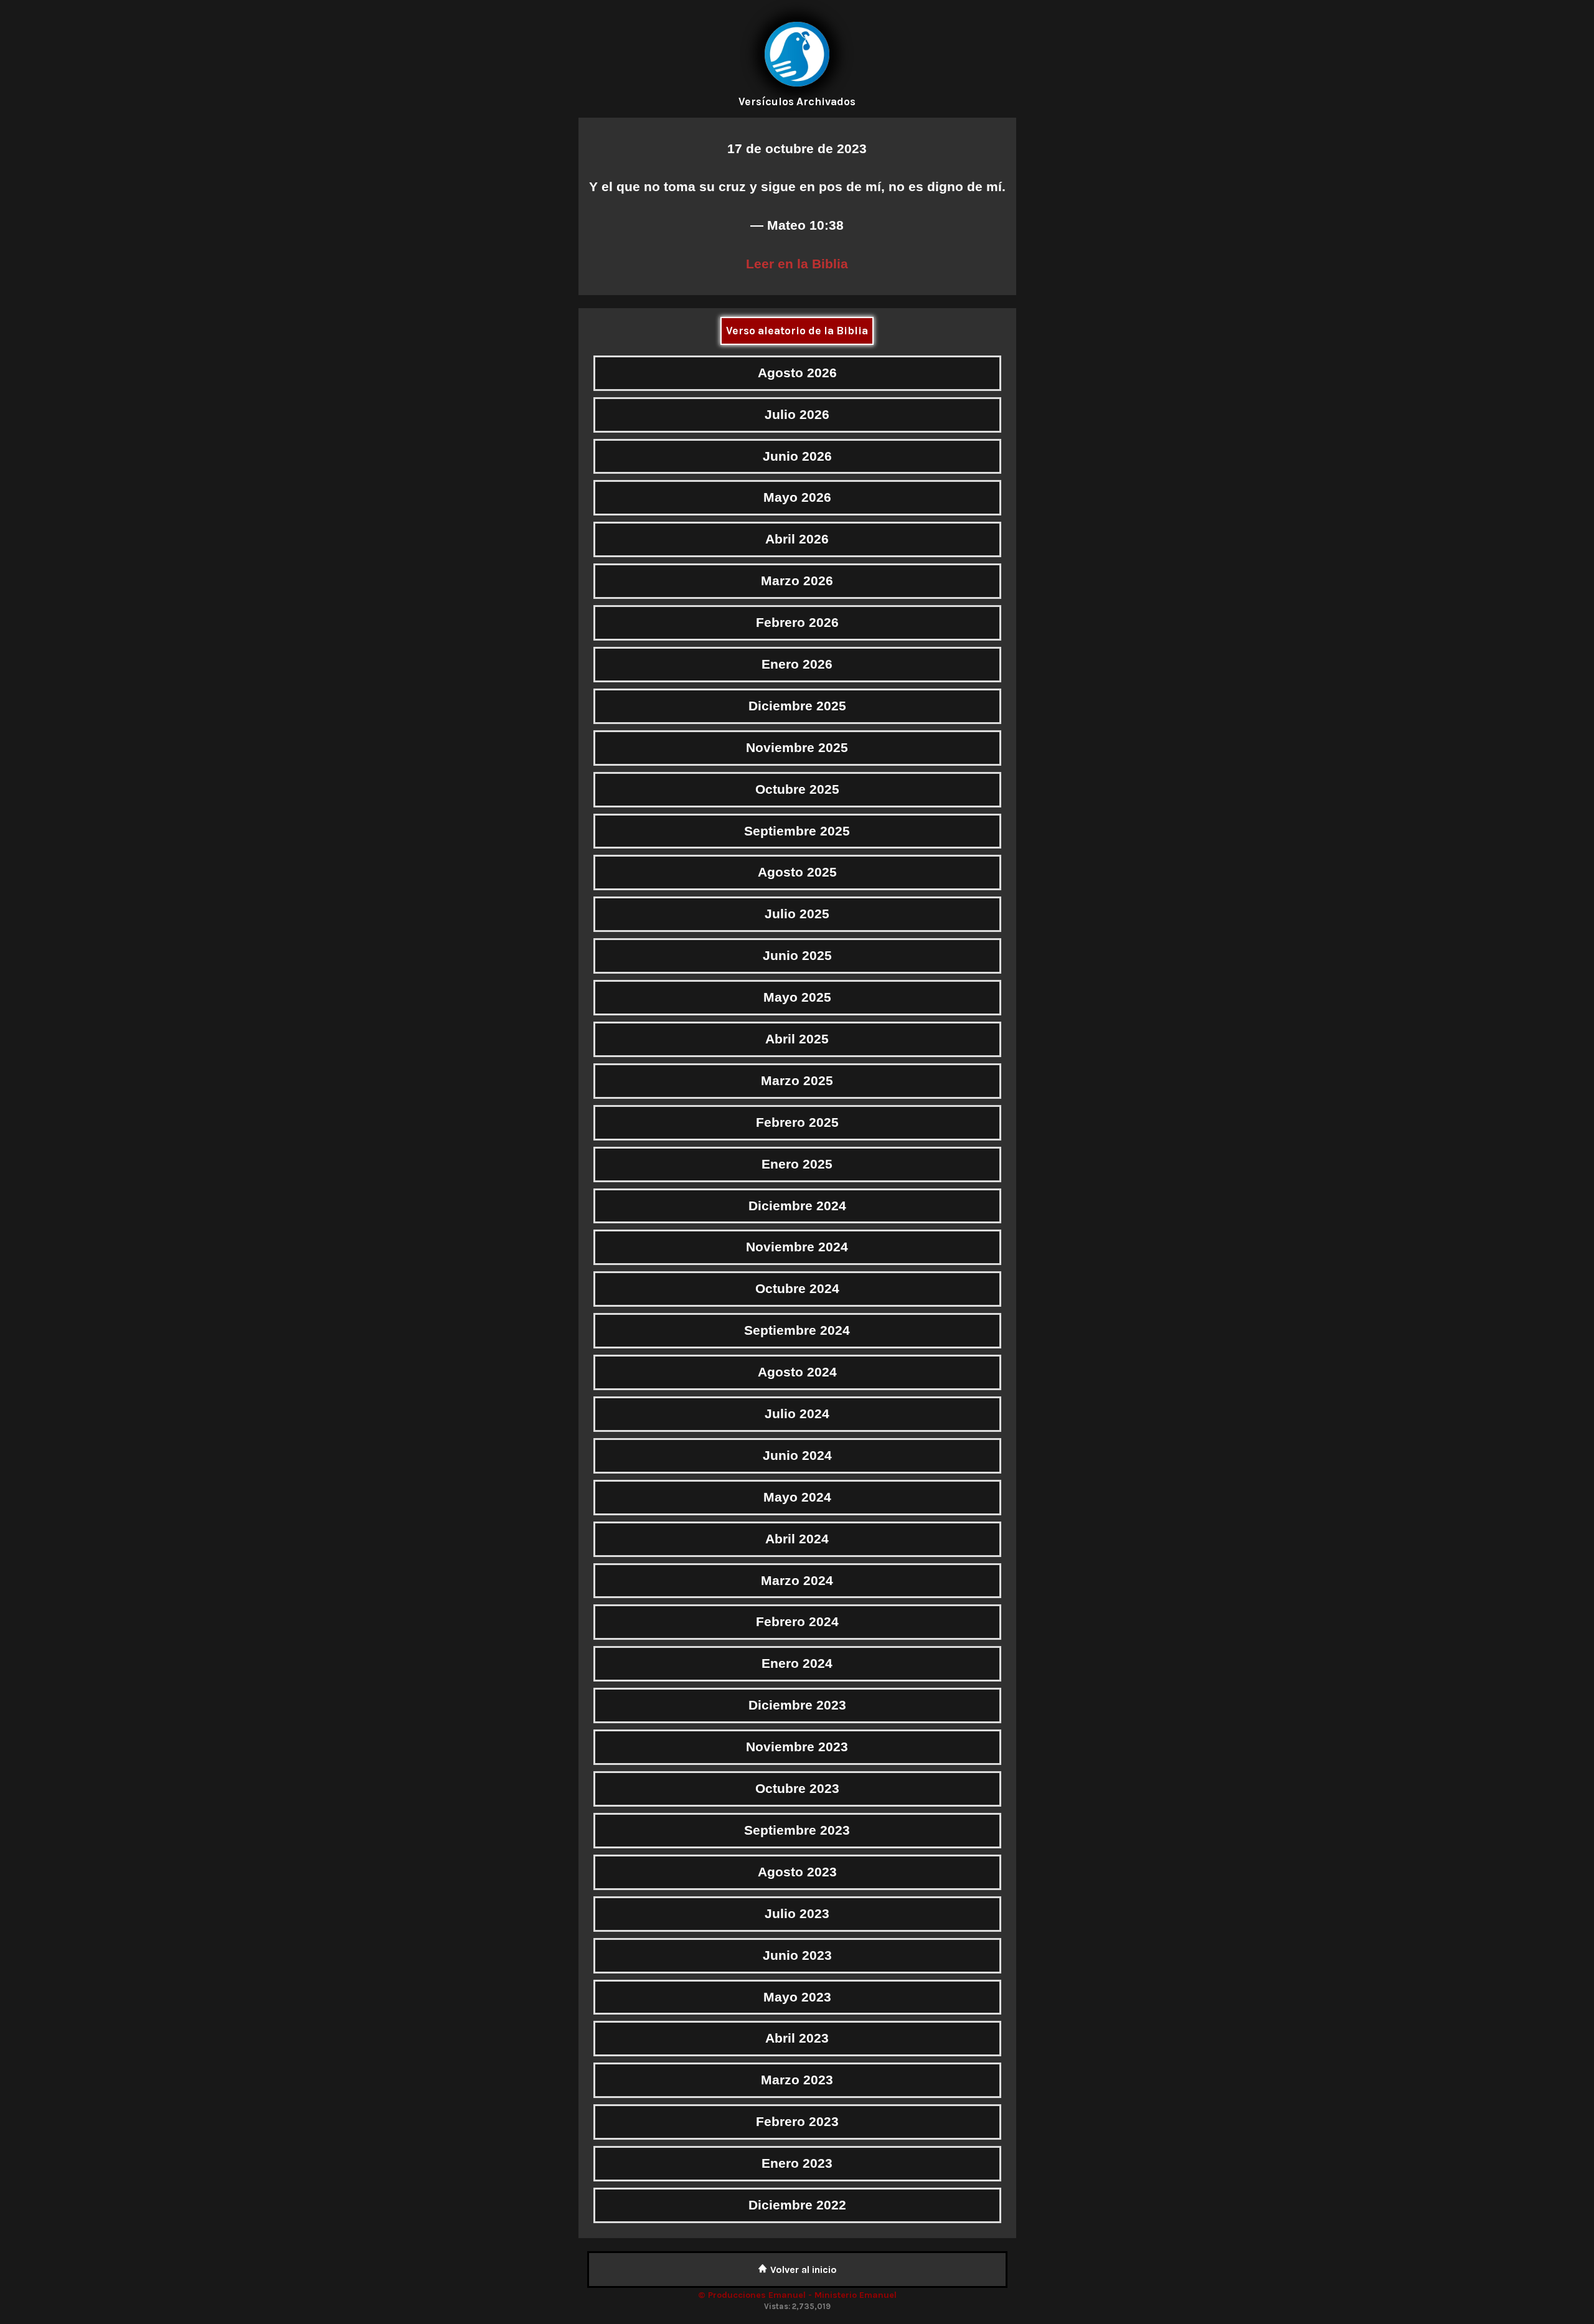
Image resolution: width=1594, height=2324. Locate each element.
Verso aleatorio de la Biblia (797, 331)
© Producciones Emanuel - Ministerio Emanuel (797, 2295)
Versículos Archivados (797, 101)
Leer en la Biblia (797, 264)
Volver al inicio (802, 2270)
